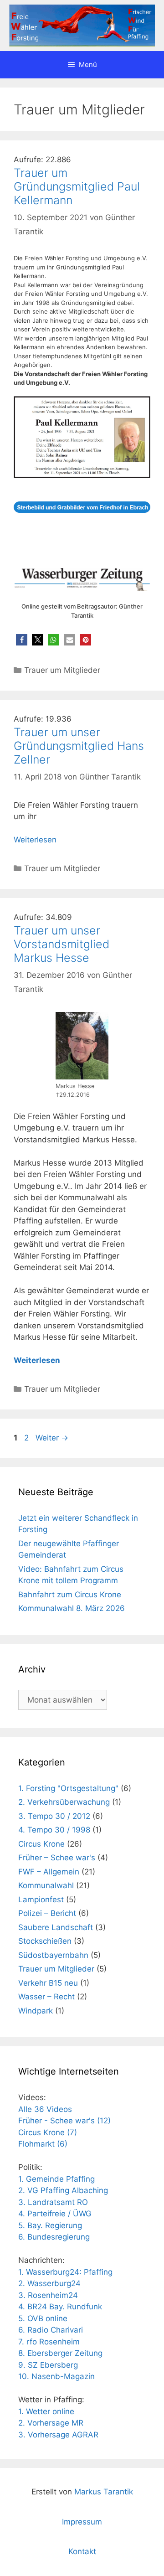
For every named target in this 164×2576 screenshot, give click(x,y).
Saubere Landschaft (56, 1927)
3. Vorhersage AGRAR (58, 2435)
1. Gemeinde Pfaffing (56, 2179)
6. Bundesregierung (54, 2237)
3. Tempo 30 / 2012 (54, 1816)
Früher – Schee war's (57, 1858)
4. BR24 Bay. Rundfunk (60, 2307)
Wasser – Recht (46, 1997)
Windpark (36, 2011)
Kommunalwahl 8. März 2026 (72, 1608)
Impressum (82, 2522)
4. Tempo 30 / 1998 (54, 1830)
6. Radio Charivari (51, 2330)
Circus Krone (41, 1844)
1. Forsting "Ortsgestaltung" (68, 1788)
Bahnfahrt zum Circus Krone (70, 1595)
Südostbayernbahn (53, 1955)
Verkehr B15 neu (48, 1983)
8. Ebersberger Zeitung (60, 2353)
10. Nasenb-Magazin (56, 2376)
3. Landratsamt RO (53, 2202)
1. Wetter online (46, 2411)
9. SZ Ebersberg (48, 2365)
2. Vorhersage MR (51, 2423)
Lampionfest (41, 1900)
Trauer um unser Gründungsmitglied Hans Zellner (79, 746)
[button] (22, 640)
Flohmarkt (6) (43, 2144)
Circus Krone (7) (48, 2132)
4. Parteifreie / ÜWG (55, 2214)
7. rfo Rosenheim (49, 2342)
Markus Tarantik (104, 2492)
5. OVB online (43, 2318)
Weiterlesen (35, 840)
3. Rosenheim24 (48, 2295)
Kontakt (82, 2551)
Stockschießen (45, 1941)
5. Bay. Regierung (50, 2225)
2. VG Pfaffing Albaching (63, 2190)
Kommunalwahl (46, 1885)
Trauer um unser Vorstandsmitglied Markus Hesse (61, 944)
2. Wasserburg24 (49, 2283)
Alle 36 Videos (45, 2109)
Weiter (52, 1438)
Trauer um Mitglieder (62, 670)
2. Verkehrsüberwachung (64, 1802)
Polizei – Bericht (47, 1913)
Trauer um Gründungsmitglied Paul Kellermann (77, 186)
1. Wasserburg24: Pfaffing (65, 2272)
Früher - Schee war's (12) (64, 2121)
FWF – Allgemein (49, 1872)
